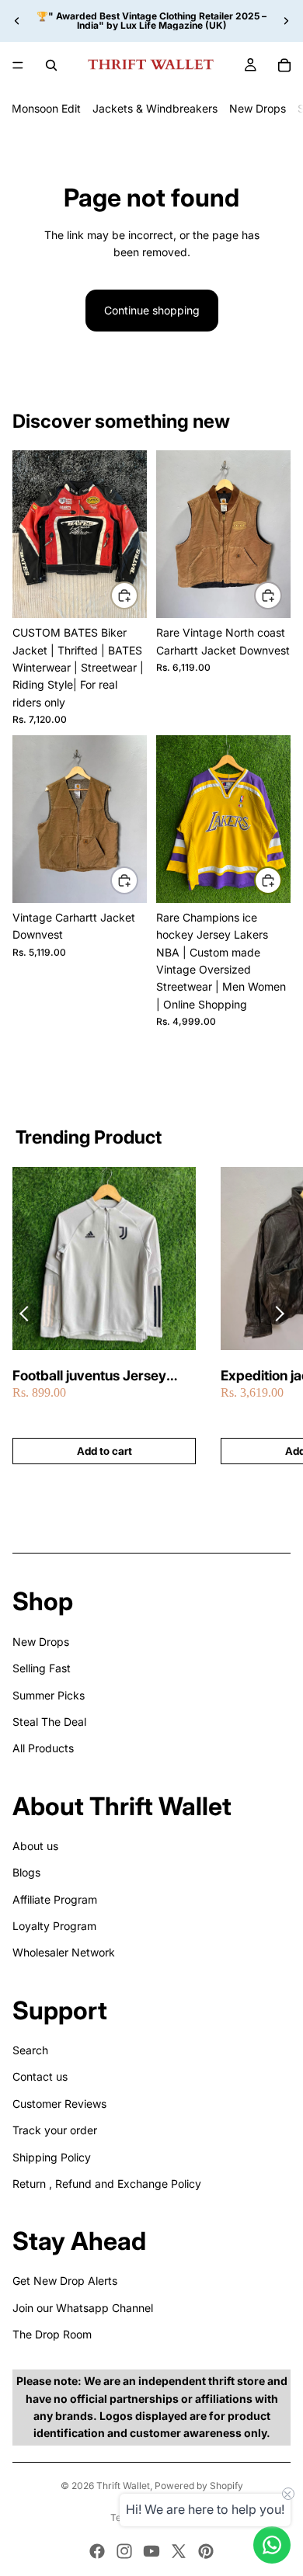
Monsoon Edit (46, 108)
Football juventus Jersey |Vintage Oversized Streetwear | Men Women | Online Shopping (98, 1376)
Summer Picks (49, 1695)
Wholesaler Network (64, 1952)
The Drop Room (52, 2334)
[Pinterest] (206, 2551)
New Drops (258, 108)
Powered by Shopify (199, 2486)
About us (35, 1846)
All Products (43, 1748)
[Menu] (18, 65)
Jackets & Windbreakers (155, 108)
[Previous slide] (17, 21)
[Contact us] (272, 2545)
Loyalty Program (54, 1926)
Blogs (26, 1872)
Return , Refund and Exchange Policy (107, 2184)
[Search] (51, 65)
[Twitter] (179, 2551)
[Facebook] (97, 2551)
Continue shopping (152, 310)
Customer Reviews (59, 2104)
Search (30, 2050)
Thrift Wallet (123, 2486)
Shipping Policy (52, 2157)
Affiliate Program (55, 1899)
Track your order (55, 2130)
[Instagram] (124, 2551)
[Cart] (284, 65)
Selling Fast (42, 1668)
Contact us (40, 2076)
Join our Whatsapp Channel (83, 2308)
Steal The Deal (49, 1722)
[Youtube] (151, 2551)
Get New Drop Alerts (65, 2281)
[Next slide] (286, 21)
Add (138, 595)
